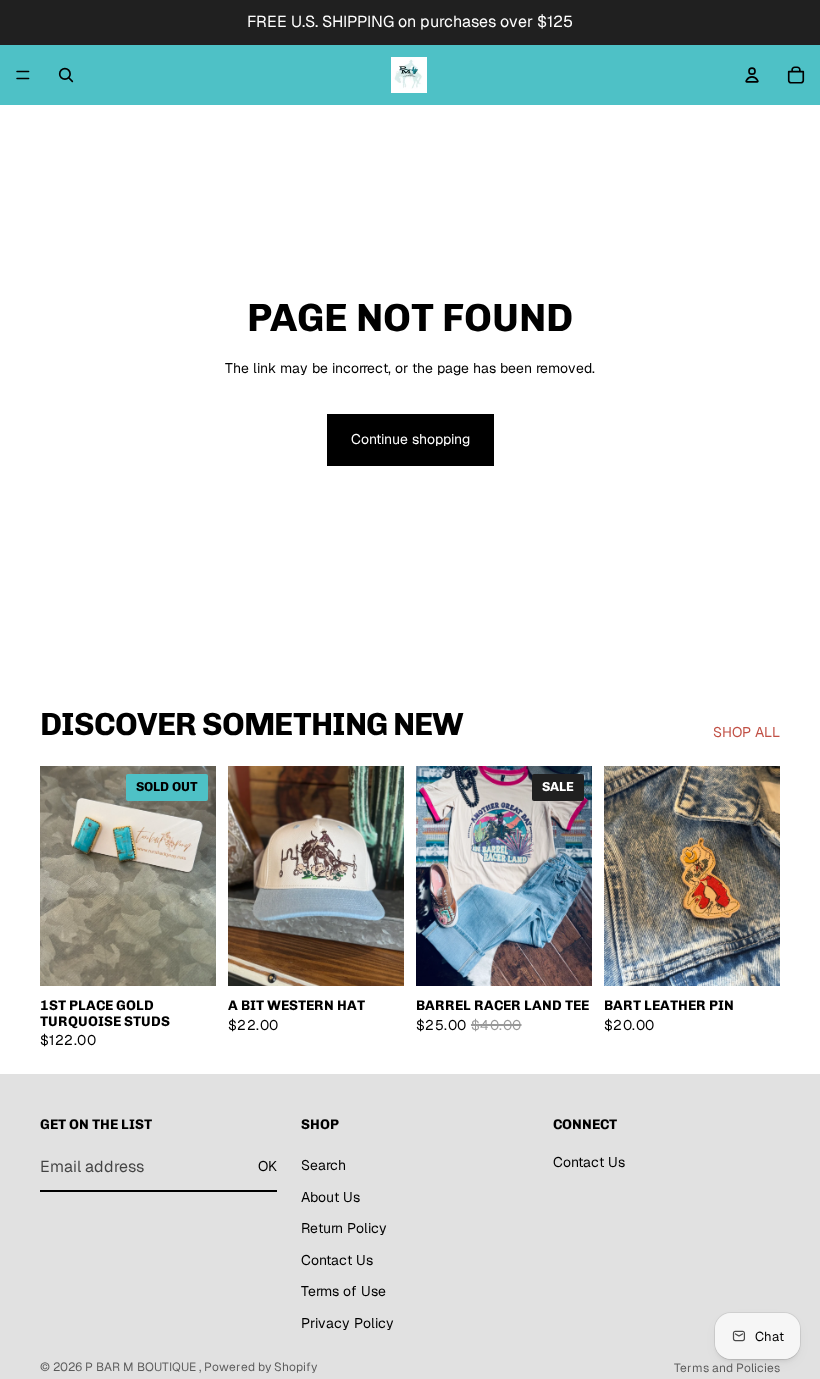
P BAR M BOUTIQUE (142, 1367)
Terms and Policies (727, 1368)
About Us (330, 1196)
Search (323, 1165)
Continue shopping (410, 439)
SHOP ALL (746, 732)
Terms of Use (343, 1291)
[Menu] (23, 75)
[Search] (66, 75)
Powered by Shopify (260, 1367)
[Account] (752, 75)
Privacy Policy (347, 1323)
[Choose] (561, 956)
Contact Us (337, 1259)
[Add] (373, 956)
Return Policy (344, 1228)
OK (267, 1166)
